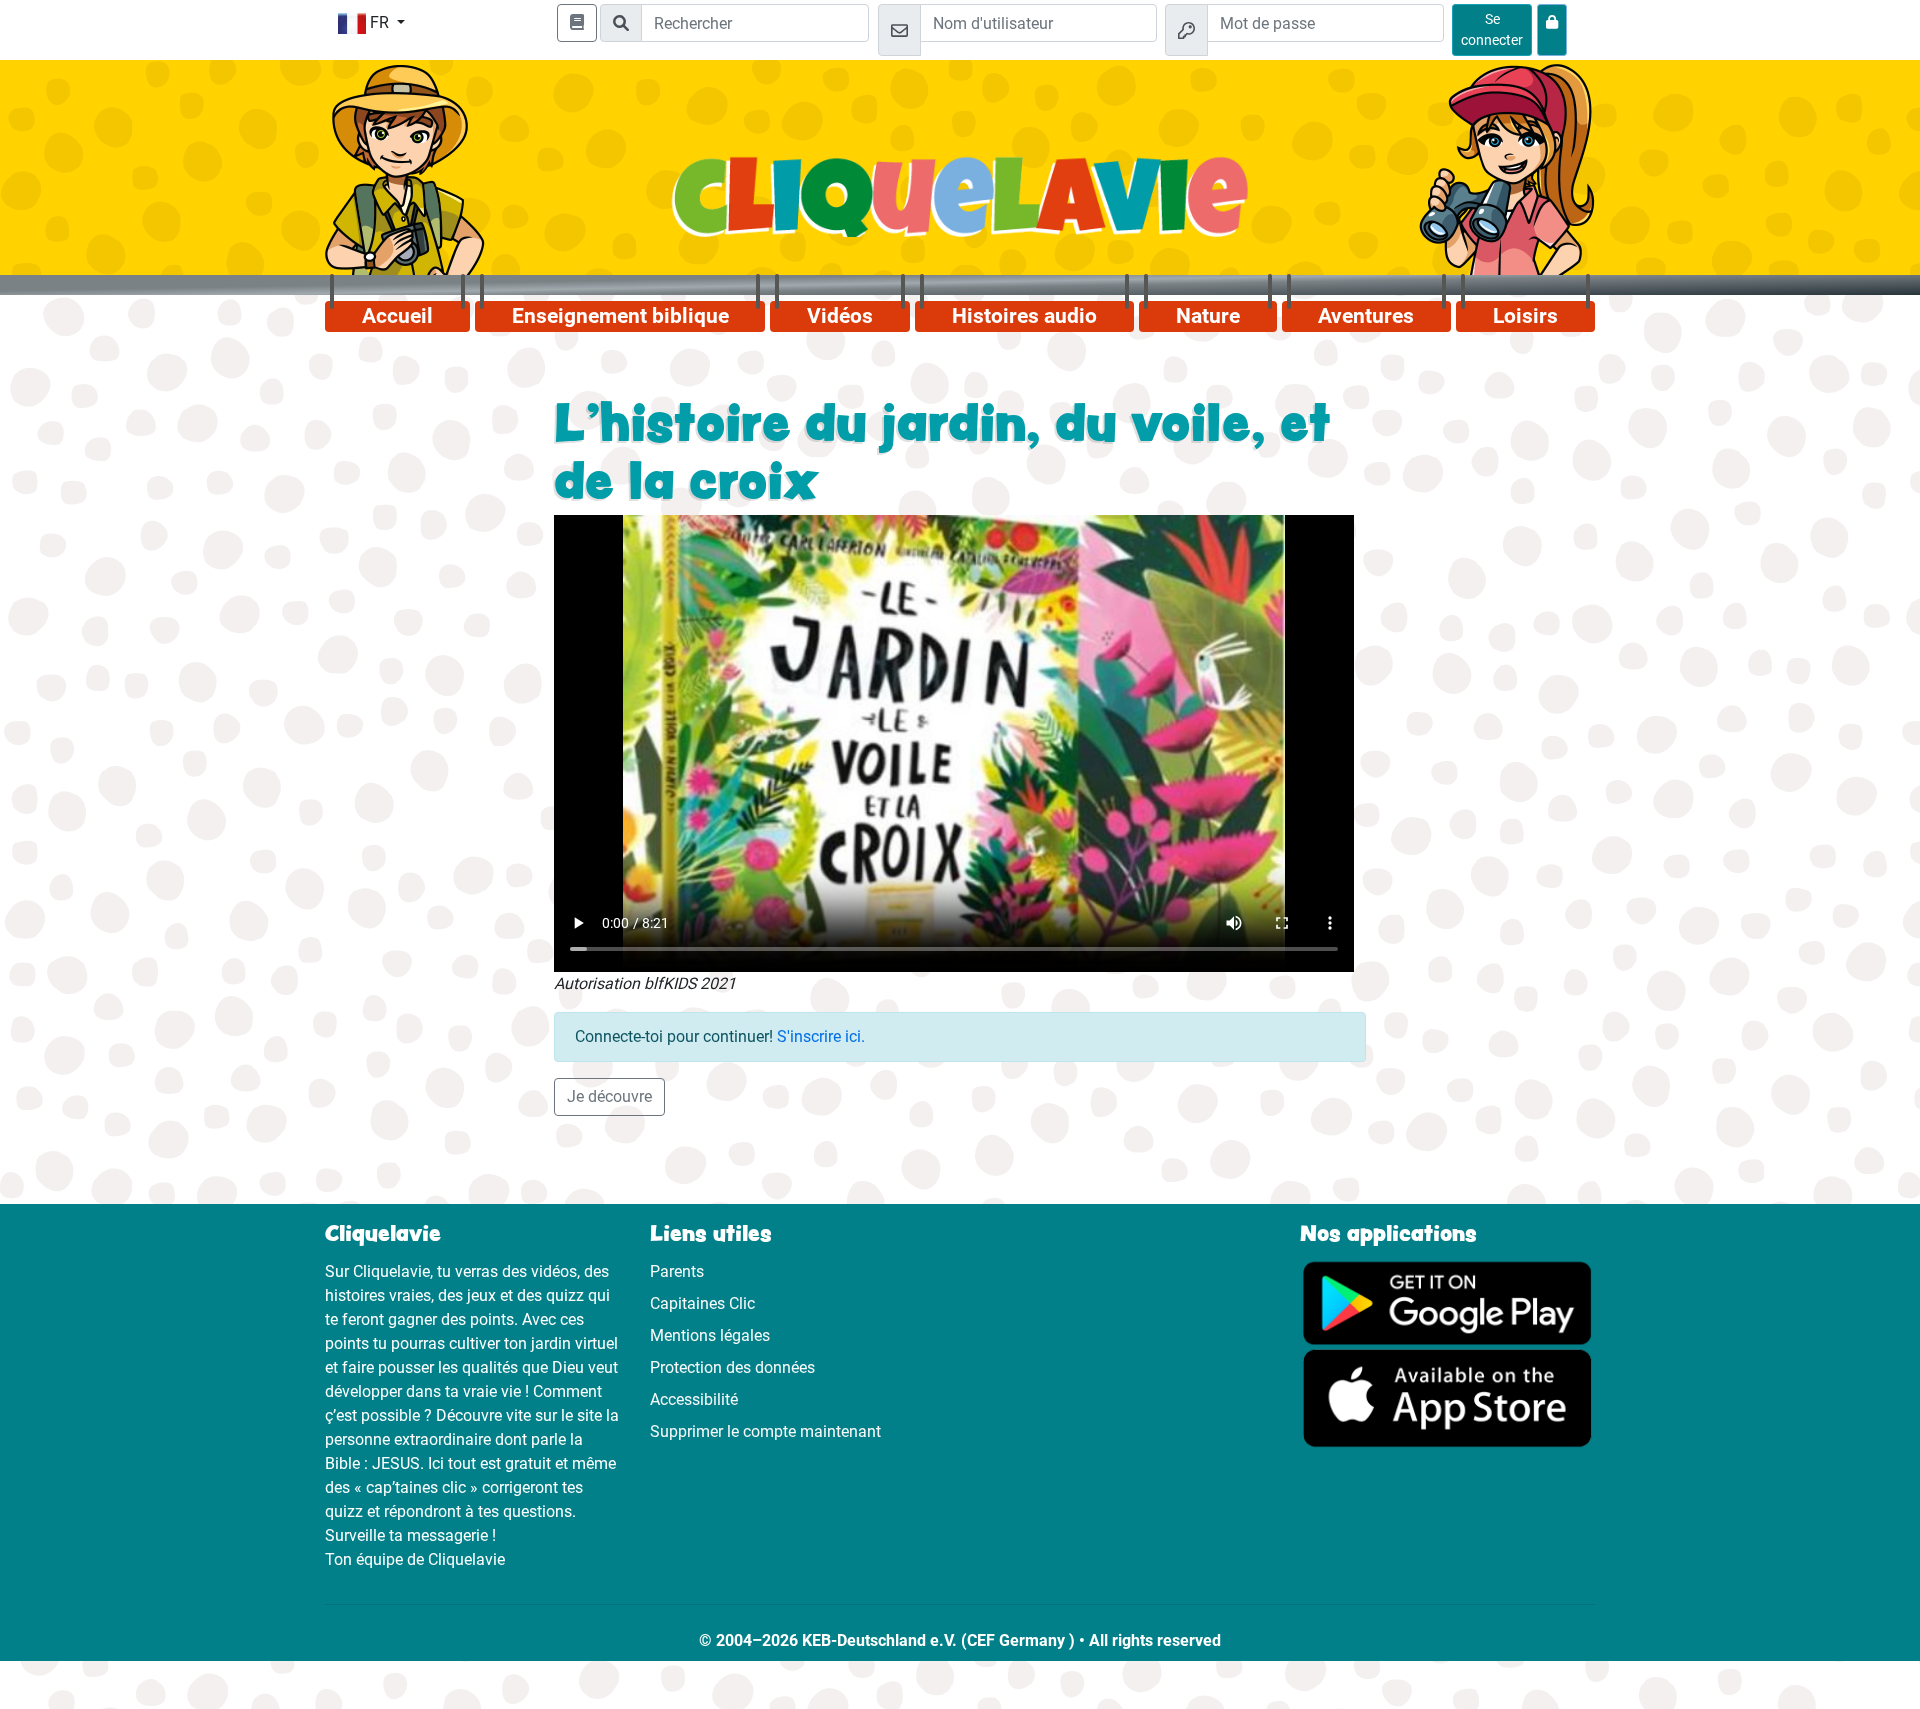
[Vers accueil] (960, 207)
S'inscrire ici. (821, 1036)
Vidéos (840, 316)
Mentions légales (710, 1335)
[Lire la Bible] (577, 23)
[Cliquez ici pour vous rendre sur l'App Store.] (1447, 1397)
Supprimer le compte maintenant (765, 1431)
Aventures (1366, 316)
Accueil (397, 316)
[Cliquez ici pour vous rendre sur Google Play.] (1447, 1301)
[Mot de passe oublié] (1552, 30)
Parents (677, 1271)
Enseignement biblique (620, 316)
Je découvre (609, 1096)
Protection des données (732, 1367)
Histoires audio (1024, 316)
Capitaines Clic (702, 1303)
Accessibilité (694, 1399)
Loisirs (1525, 316)
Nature (1208, 316)
